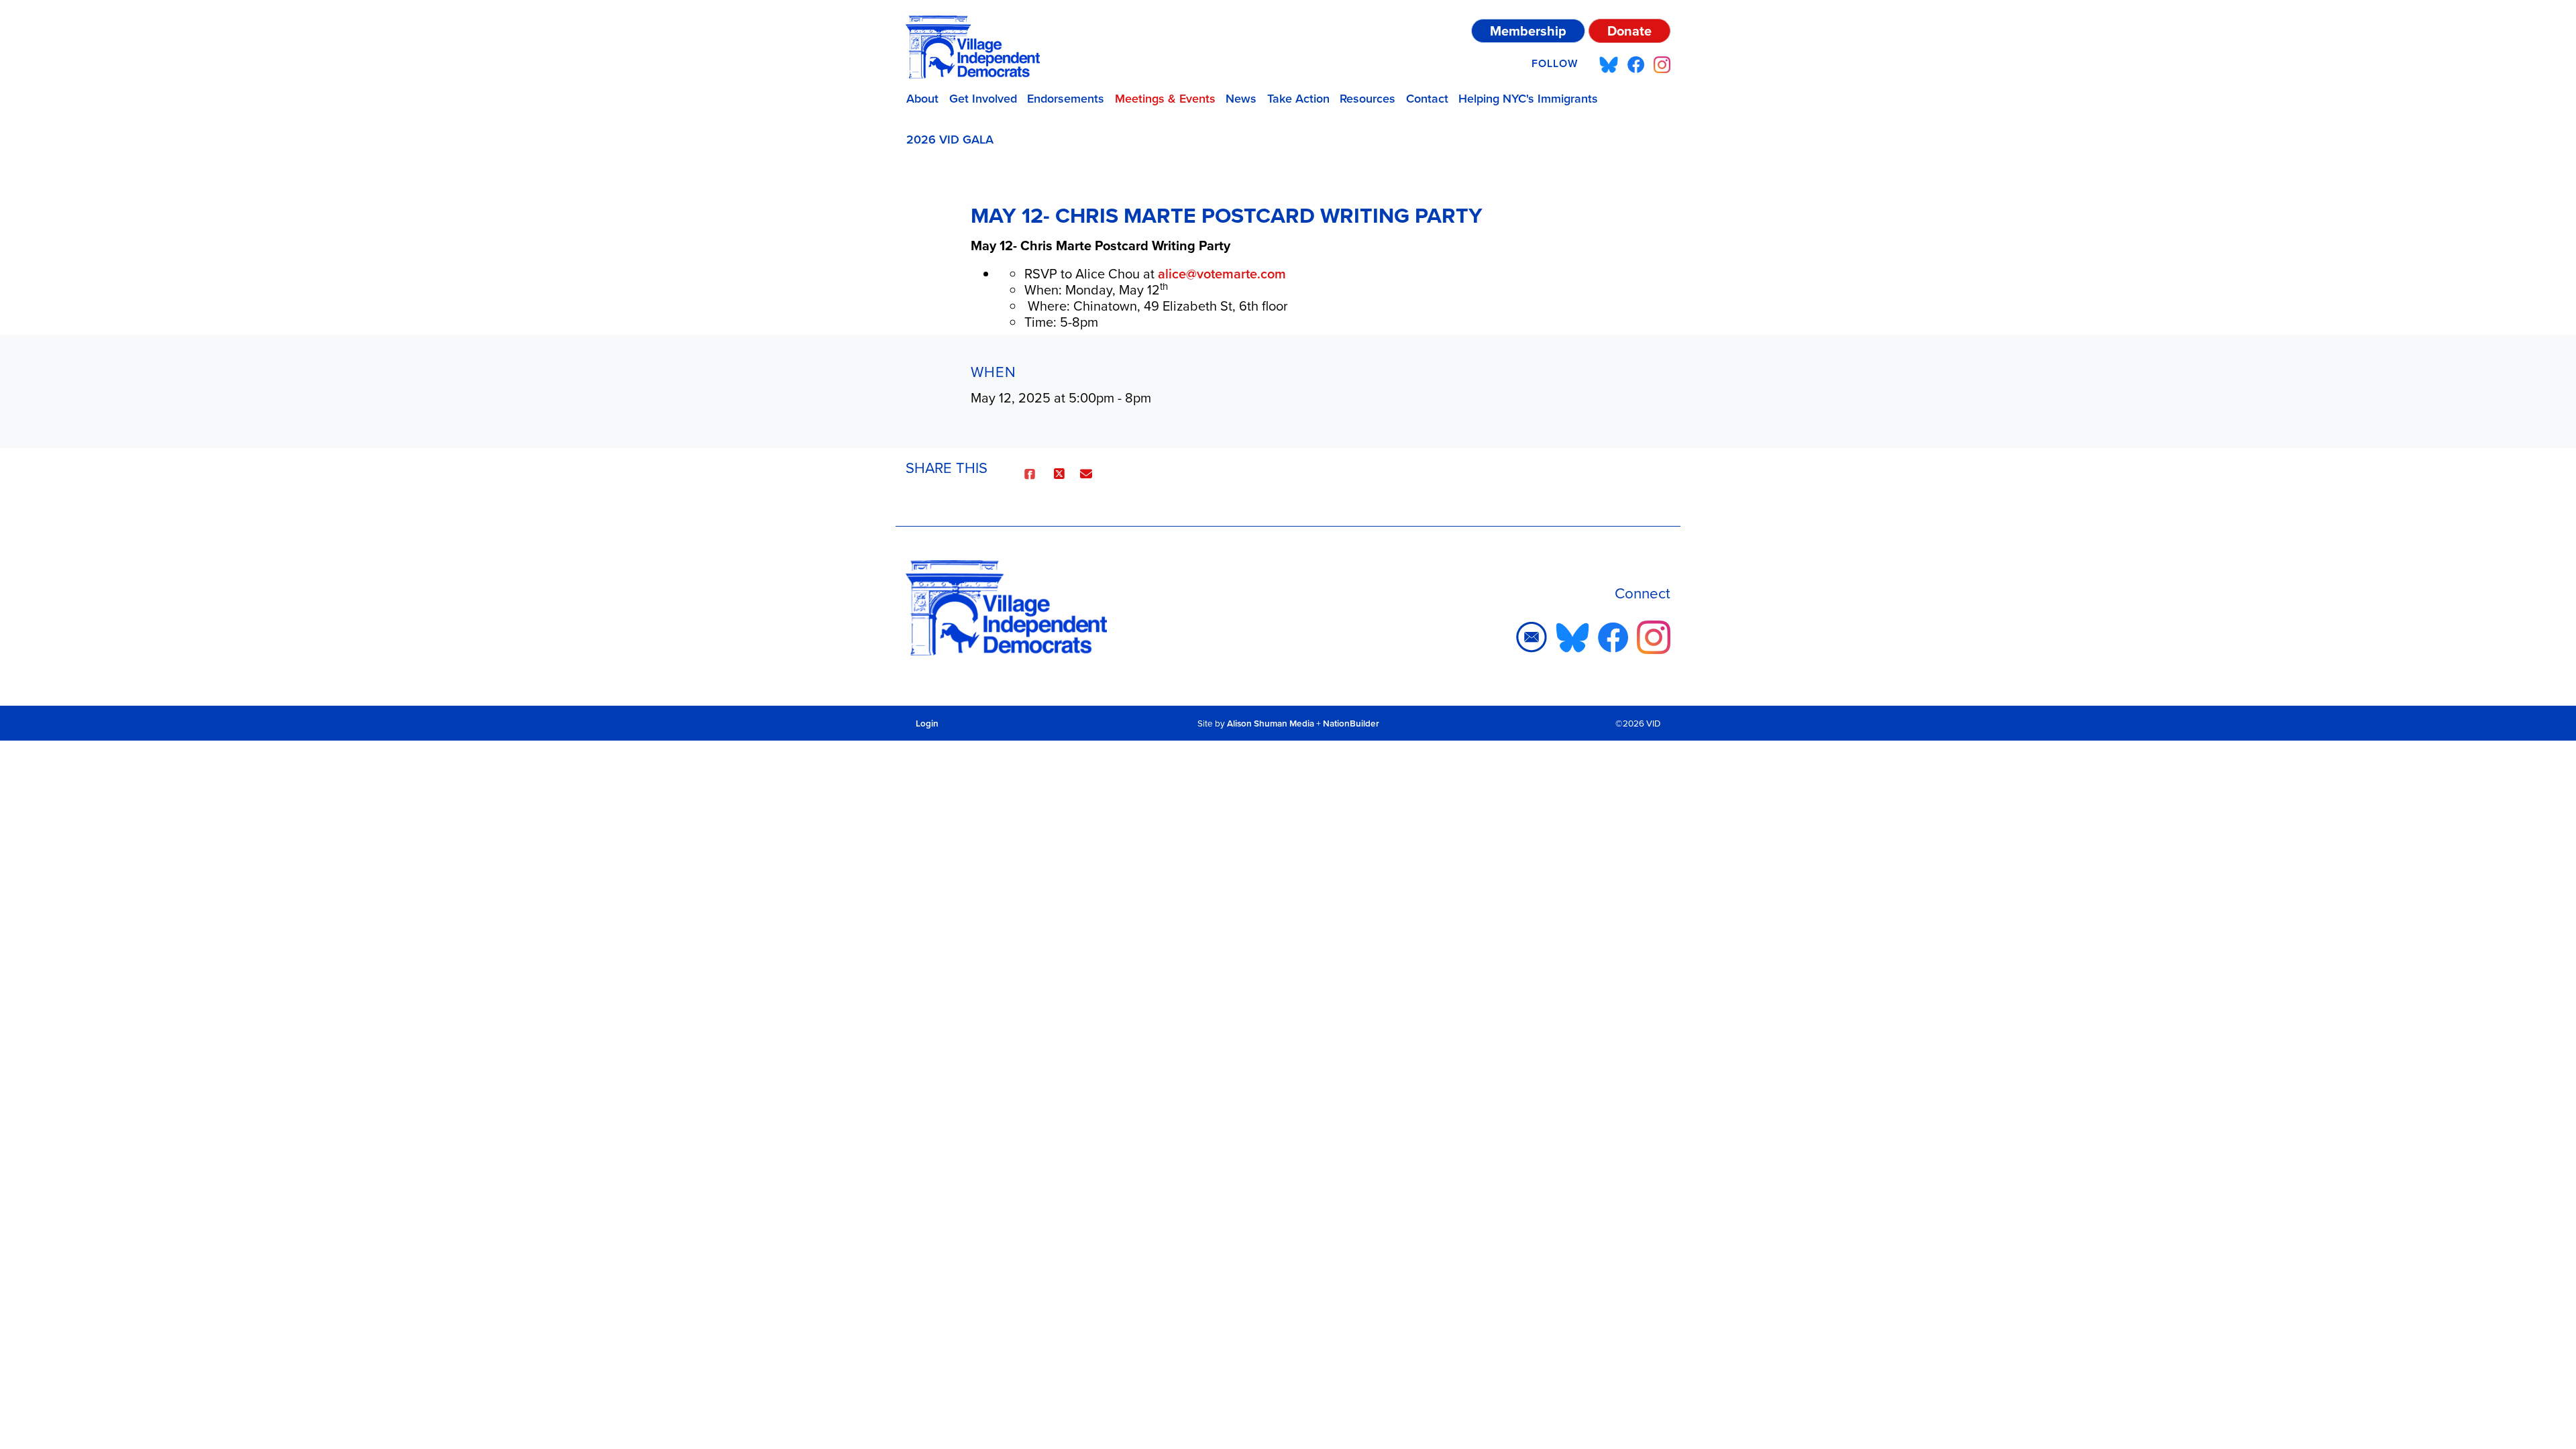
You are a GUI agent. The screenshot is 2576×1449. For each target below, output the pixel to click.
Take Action (1298, 99)
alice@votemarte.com (1222, 274)
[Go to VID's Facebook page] (1636, 64)
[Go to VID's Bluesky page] (1609, 64)
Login (927, 723)
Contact (1427, 99)
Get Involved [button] (983, 99)
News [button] (1241, 99)
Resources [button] (1367, 99)
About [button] (922, 99)
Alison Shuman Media (1271, 723)
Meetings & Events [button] (1165, 99)
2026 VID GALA (950, 140)
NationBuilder (1351, 723)
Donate (1629, 31)
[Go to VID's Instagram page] (1662, 64)
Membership (1528, 31)
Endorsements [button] (1066, 99)
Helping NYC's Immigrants (1528, 99)
